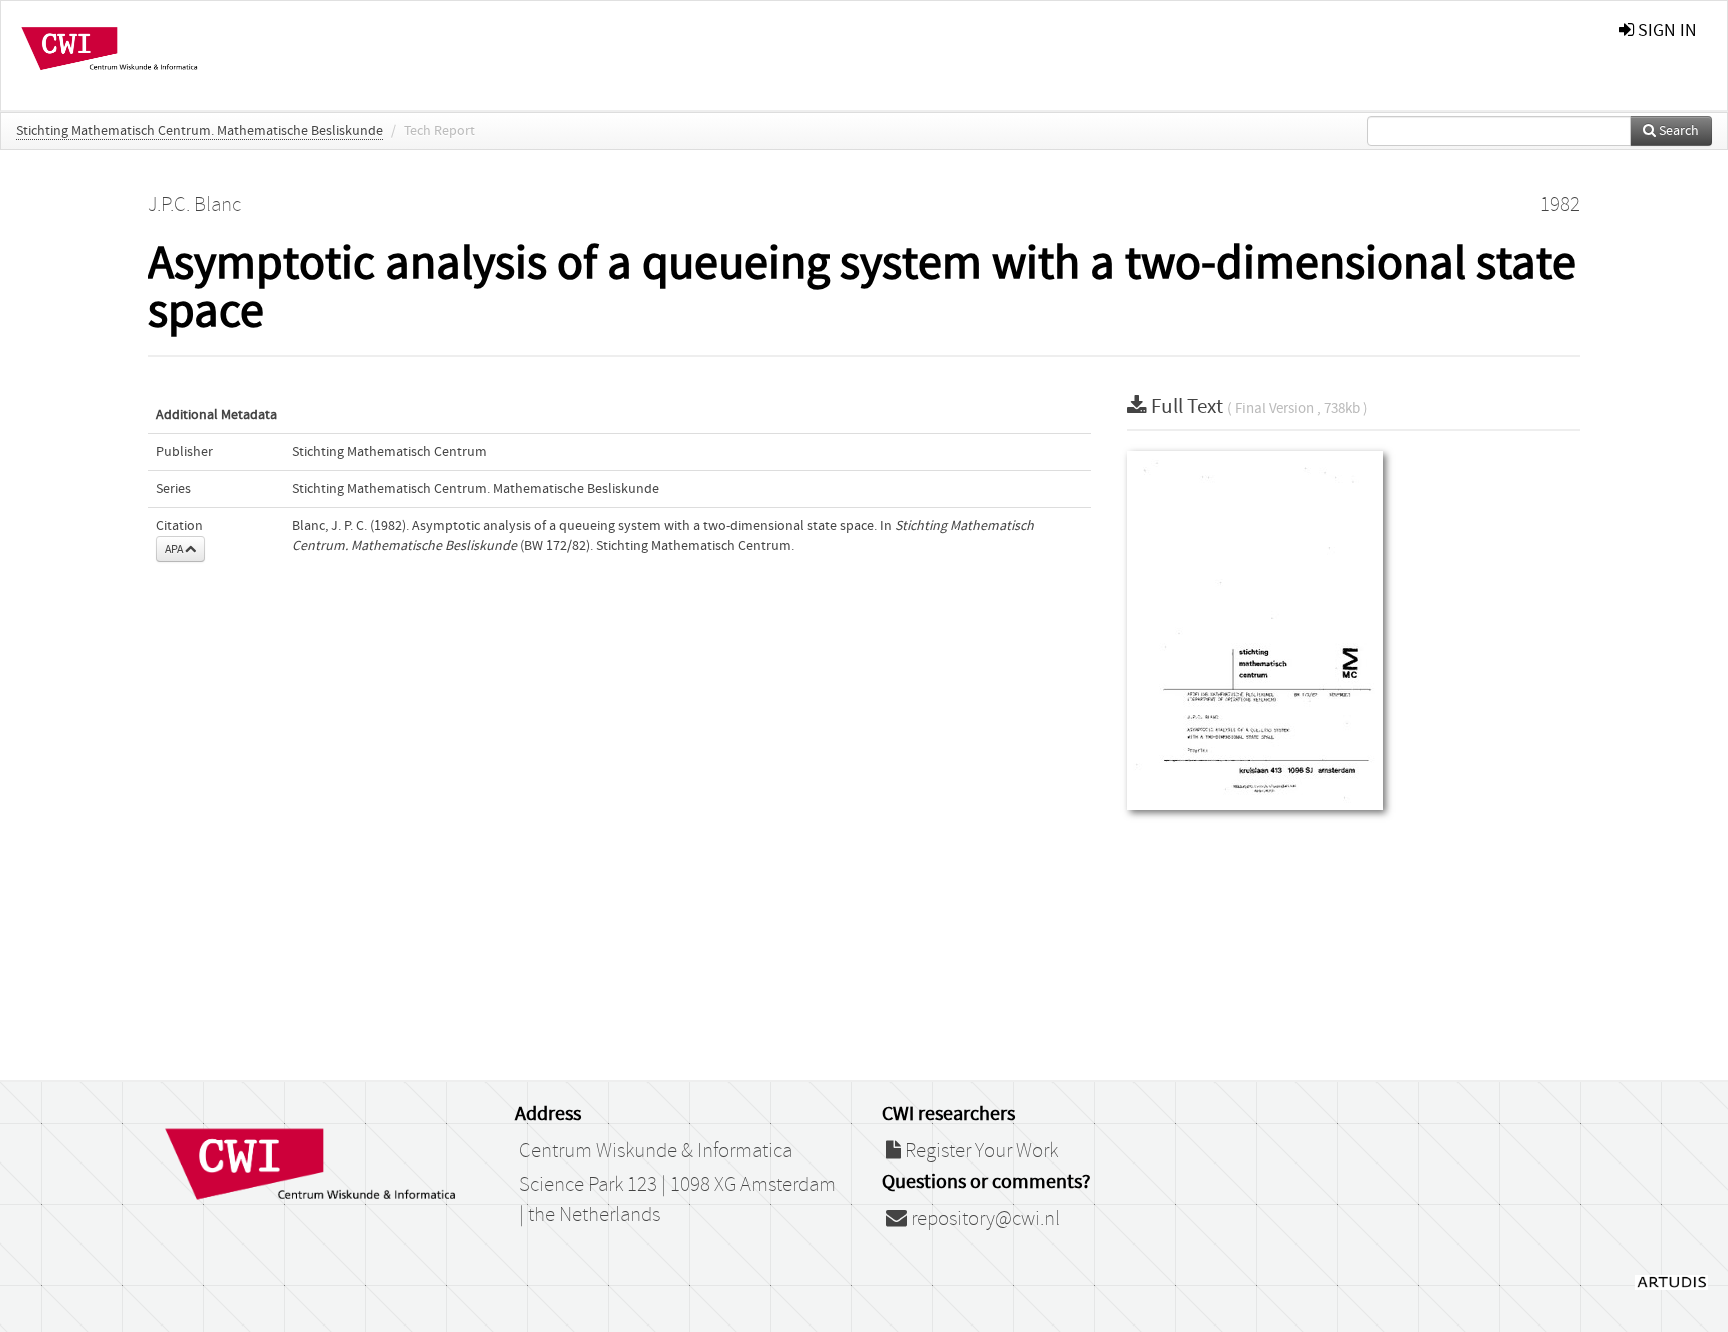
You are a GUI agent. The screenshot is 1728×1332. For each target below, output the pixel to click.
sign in (1665, 30)
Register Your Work (979, 1151)
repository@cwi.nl (983, 1219)
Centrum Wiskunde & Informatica (655, 1151)
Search (1677, 131)
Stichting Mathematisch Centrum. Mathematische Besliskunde (199, 131)
